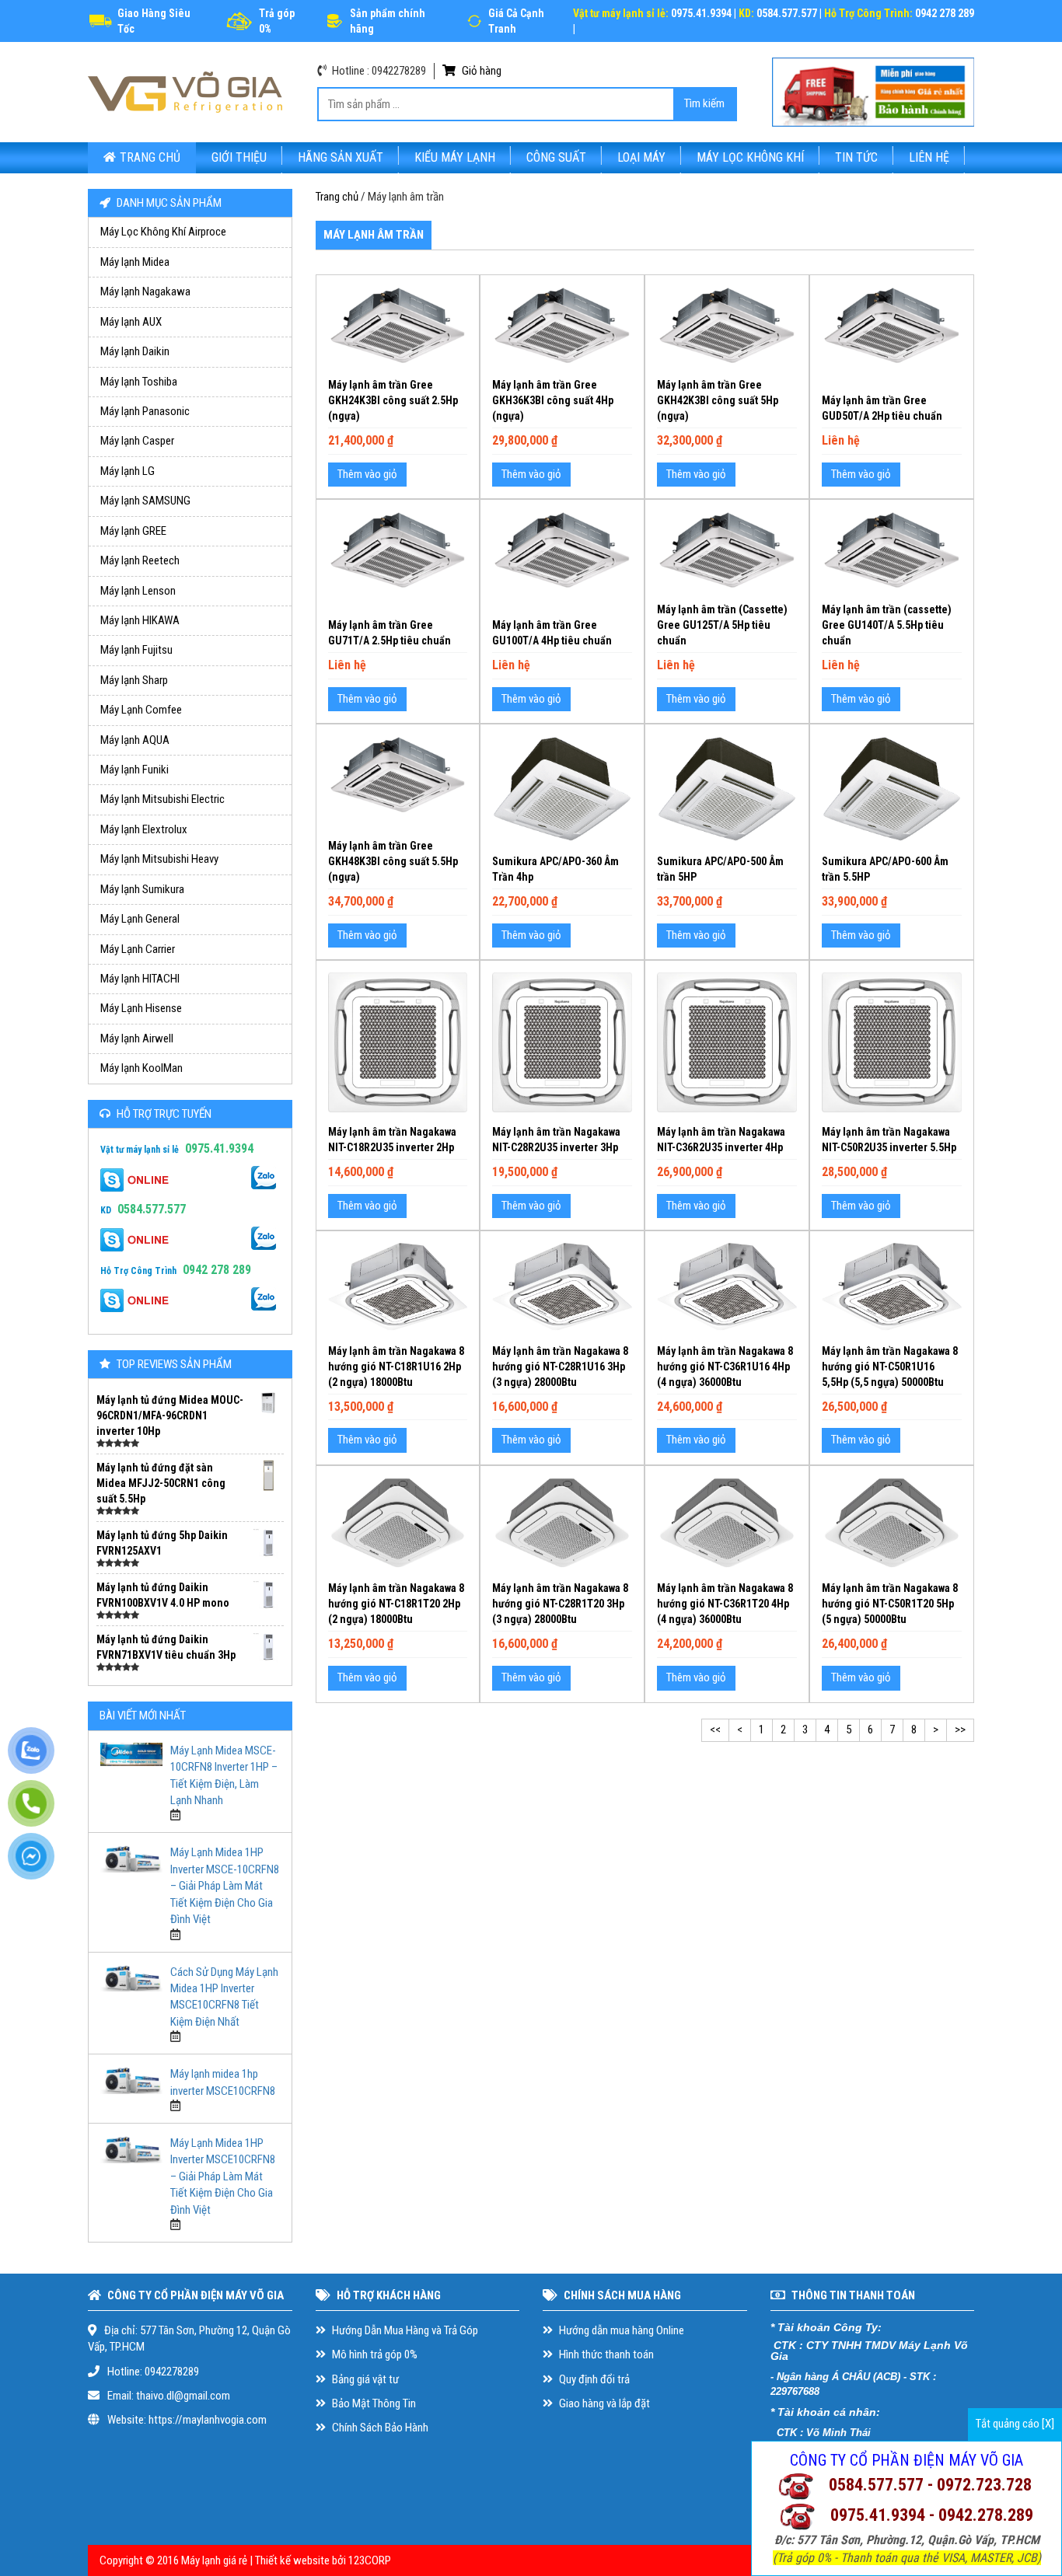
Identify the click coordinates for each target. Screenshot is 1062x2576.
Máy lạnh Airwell (137, 1038)
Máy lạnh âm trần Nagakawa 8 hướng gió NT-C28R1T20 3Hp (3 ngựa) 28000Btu (560, 1604)
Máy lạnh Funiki (134, 770)
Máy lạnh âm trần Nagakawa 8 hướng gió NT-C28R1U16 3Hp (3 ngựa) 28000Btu (560, 1367)
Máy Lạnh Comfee (141, 710)
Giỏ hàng (480, 71)
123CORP (370, 2560)
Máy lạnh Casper (137, 441)
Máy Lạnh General (140, 919)
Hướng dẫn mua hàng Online (620, 2330)
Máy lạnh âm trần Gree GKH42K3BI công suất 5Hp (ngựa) (718, 400)
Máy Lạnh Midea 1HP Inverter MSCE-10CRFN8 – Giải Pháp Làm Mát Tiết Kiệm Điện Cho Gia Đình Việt (225, 1886)
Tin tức (856, 157)
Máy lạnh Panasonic (145, 411)
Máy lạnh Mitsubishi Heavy (159, 859)
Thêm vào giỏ (367, 474)
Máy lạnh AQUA (135, 740)
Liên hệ (929, 157)
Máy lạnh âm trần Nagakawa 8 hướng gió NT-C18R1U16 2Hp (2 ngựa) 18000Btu (396, 1367)
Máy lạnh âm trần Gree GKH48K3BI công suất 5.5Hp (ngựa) (393, 861)
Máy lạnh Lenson (138, 591)
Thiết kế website (292, 2560)
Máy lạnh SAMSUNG (145, 501)
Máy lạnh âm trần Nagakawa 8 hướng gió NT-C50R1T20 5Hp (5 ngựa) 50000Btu (890, 1604)
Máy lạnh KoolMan (141, 1068)
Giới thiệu (239, 157)
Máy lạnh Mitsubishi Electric (162, 799)
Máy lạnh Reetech (140, 560)
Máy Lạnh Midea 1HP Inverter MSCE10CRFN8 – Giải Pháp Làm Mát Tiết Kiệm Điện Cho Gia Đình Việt (223, 2176)
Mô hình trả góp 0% (374, 2354)
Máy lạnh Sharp (134, 680)
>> (960, 1730)
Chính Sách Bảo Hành (379, 2428)
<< (715, 1730)
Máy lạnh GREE (133, 531)
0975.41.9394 (219, 1148)
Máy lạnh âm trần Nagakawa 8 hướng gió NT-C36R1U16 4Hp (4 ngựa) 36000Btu (725, 1367)
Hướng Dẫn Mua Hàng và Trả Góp (404, 2330)
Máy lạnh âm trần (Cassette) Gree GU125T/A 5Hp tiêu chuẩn (722, 625)
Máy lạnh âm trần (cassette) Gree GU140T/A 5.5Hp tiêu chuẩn (887, 625)
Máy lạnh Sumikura (142, 889)
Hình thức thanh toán (605, 2354)
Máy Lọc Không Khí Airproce (163, 232)
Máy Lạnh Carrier (138, 949)
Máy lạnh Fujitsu (136, 650)
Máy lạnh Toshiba (139, 382)
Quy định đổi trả (593, 2379)
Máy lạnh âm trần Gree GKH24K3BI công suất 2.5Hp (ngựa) (393, 400)
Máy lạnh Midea (135, 262)
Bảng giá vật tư (364, 2379)
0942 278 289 (217, 1270)
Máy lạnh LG (128, 471)
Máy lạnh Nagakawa (145, 291)
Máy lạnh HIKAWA (140, 620)
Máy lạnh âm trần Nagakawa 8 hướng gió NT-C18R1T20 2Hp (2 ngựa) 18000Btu (396, 1604)
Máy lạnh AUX (131, 322)
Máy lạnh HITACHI (140, 979)
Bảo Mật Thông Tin (373, 2403)
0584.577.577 (152, 1209)
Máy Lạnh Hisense (141, 1008)
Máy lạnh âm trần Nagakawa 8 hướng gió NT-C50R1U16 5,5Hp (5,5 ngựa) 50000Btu (890, 1367)
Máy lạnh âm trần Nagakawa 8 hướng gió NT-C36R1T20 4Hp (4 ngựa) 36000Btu (725, 1604)
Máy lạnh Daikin (135, 351)
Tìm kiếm (704, 103)
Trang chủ (150, 157)
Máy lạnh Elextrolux (144, 829)
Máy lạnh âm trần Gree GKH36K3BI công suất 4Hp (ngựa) (553, 400)
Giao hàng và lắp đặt (603, 2403)
